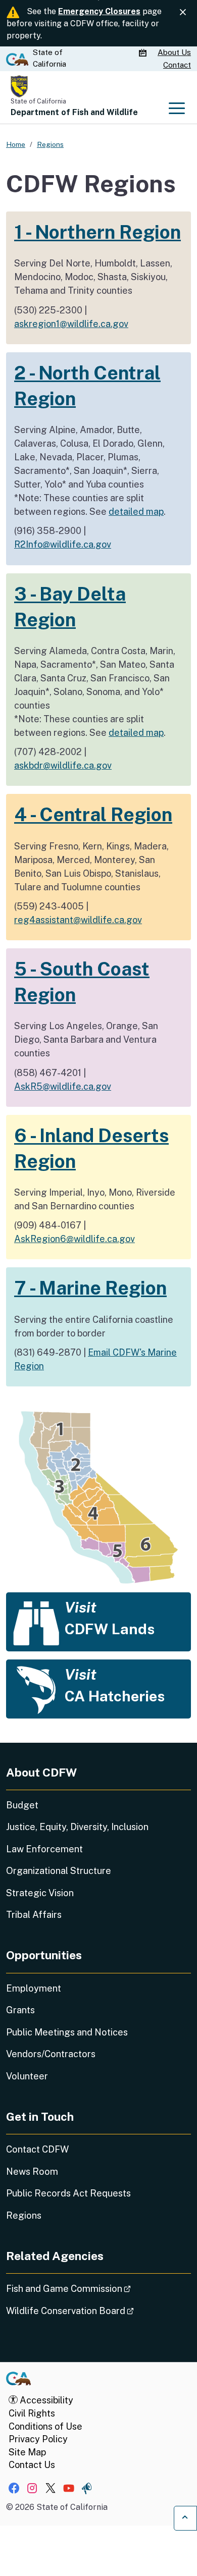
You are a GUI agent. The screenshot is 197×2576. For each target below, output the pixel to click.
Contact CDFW (37, 2149)
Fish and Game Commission (97, 2288)
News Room (32, 2171)
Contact (177, 65)
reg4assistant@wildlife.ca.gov (78, 920)
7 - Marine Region (90, 1288)
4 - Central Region (93, 814)
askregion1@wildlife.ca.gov (71, 324)
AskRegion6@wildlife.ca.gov (75, 1239)
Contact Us (32, 2465)
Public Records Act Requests (68, 2193)
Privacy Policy (38, 2439)
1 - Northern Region (97, 232)
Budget (22, 1805)
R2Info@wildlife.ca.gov (63, 544)
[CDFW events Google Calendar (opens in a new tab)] (144, 53)
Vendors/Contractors (51, 2054)
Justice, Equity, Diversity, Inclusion (77, 1827)
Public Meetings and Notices (67, 2032)
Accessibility (45, 2400)
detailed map (136, 512)
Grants (20, 2010)
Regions (24, 2215)
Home (16, 144)
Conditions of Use (45, 2426)
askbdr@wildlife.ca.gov (63, 765)
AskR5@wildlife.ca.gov (63, 1086)
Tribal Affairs (34, 1915)
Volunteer (27, 2076)
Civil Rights (32, 2413)
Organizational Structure (59, 1871)
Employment (34, 1988)
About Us (174, 52)
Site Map (27, 2452)
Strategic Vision (40, 1893)
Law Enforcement (44, 1849)
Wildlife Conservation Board (98, 2311)
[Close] (183, 12)
